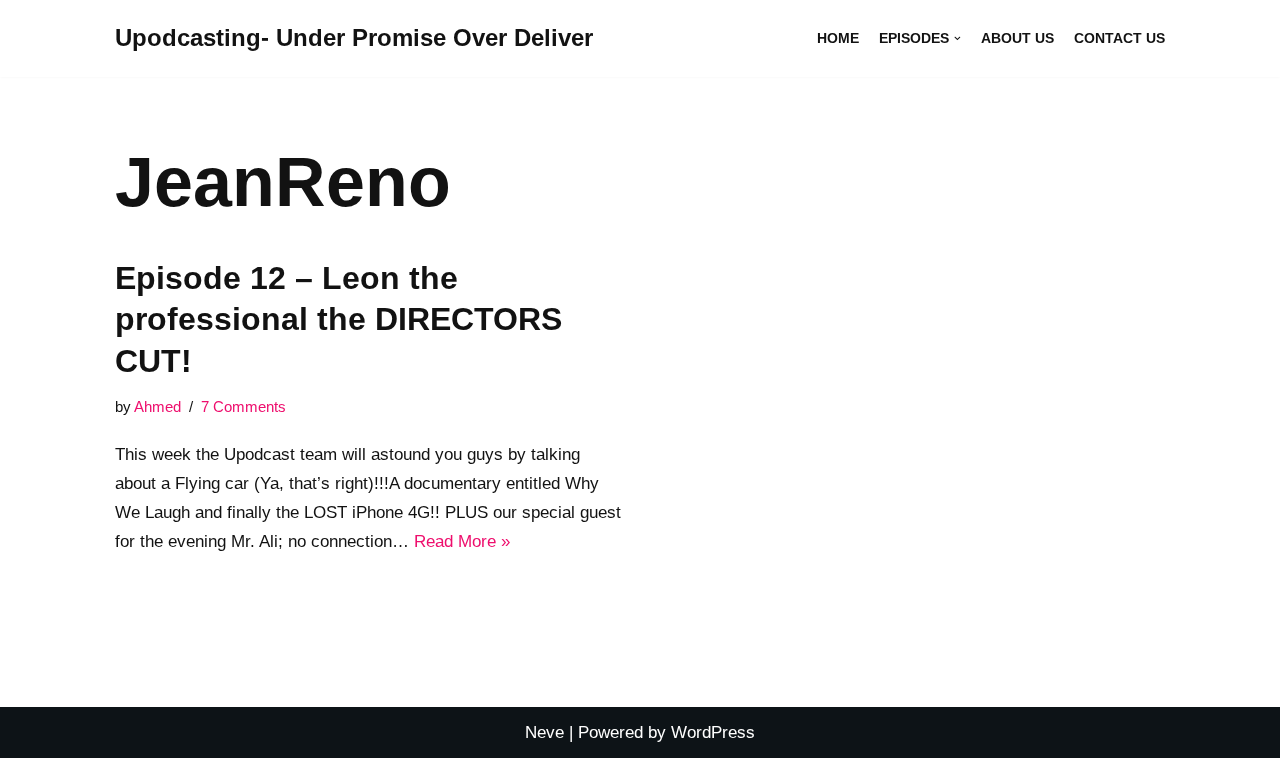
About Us (1017, 38)
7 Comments (243, 406)
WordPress (713, 732)
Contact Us (1119, 38)
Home (838, 38)
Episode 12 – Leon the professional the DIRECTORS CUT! (338, 319)
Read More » (462, 541)
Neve (544, 732)
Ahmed (157, 406)
